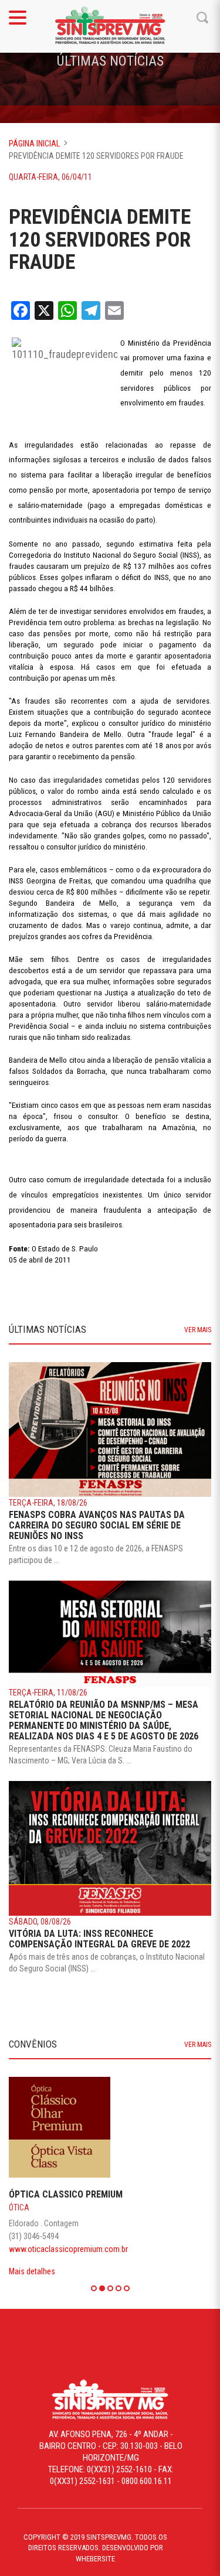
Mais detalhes (30, 2271)
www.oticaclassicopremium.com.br (67, 2249)
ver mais (198, 1330)
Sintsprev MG (110, 26)
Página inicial (34, 144)
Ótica (17, 2207)
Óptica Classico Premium (64, 2194)
